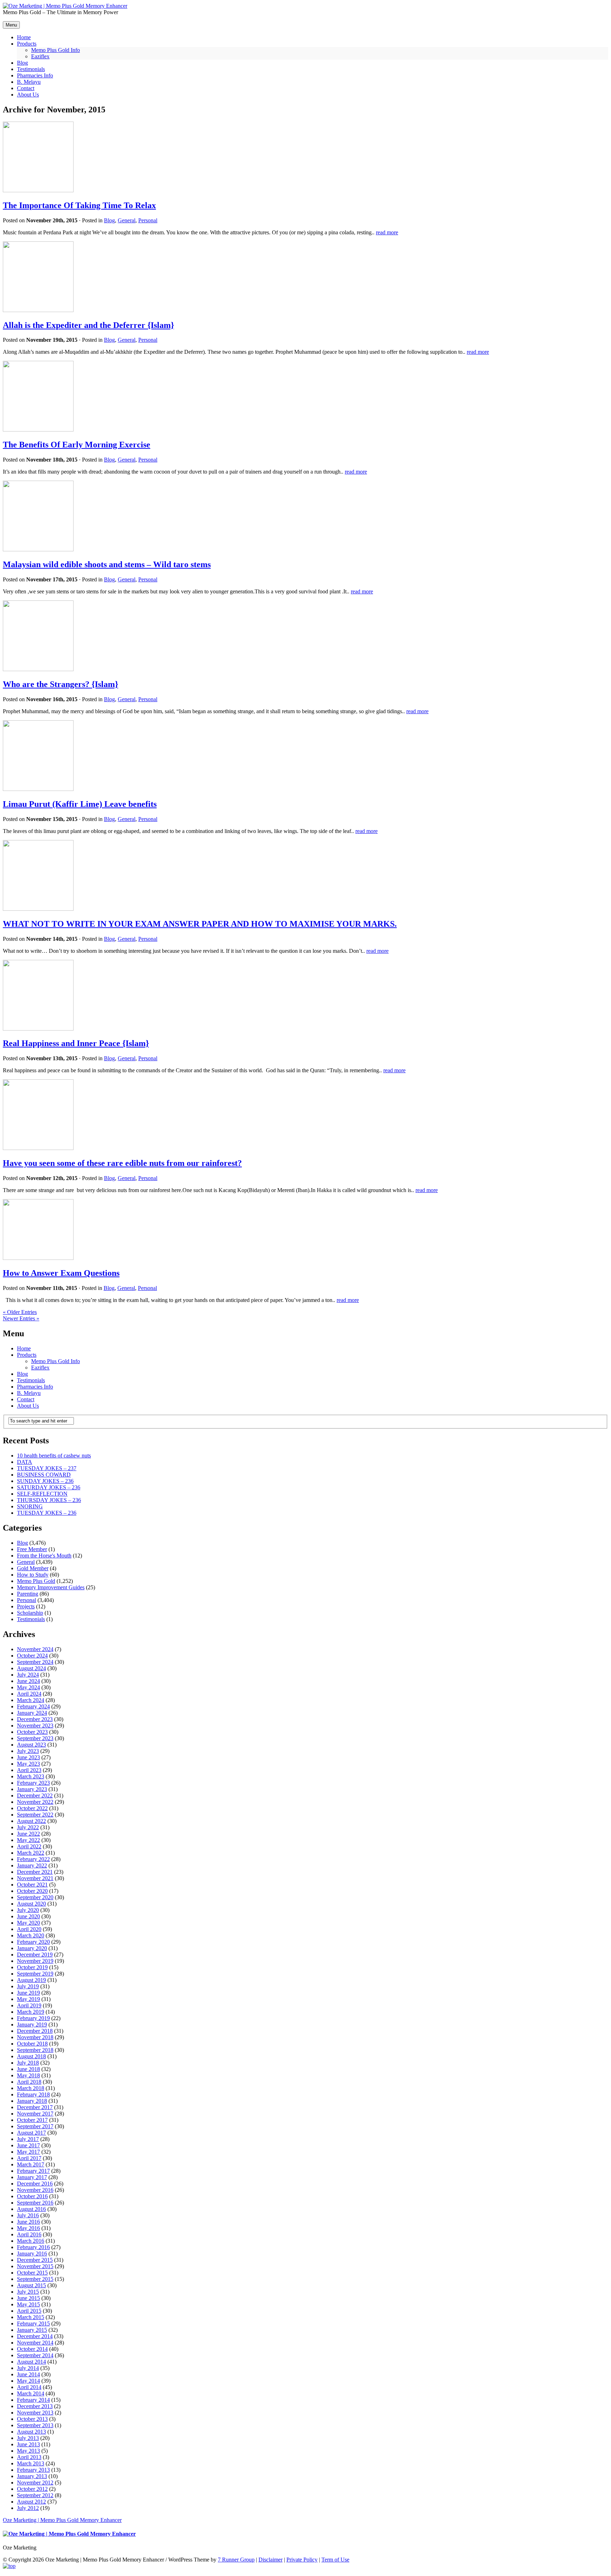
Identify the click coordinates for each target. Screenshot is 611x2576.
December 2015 (35, 2260)
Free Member (32, 1549)
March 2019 (31, 2012)
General (127, 220)
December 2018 (35, 2031)
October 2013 (32, 2419)
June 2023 (28, 1757)
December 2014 (35, 2336)
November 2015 (35, 2266)
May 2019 (28, 1999)
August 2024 (31, 1668)
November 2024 (35, 1649)
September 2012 (35, 2495)
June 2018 (28, 2069)
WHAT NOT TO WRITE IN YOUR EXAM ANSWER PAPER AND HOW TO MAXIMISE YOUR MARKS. (200, 924)
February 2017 (33, 2171)
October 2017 (32, 2120)
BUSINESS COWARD (44, 1475)
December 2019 (35, 1955)
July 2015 (28, 2292)
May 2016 (28, 2228)
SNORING (30, 1506)
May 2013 (28, 2451)
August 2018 (31, 2056)
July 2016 (28, 2215)
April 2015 (29, 2311)
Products (27, 1355)
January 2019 (32, 2025)
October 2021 (32, 1885)
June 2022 (28, 1834)
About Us (28, 1406)
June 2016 (28, 2222)
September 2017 (35, 2126)
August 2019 (31, 1980)
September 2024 (35, 1662)
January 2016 (32, 2254)
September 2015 (35, 2279)
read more (387, 232)
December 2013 (35, 2406)
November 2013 (35, 2413)
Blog (109, 220)
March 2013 (31, 2463)
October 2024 (32, 1656)
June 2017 (28, 2145)
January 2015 (32, 2330)
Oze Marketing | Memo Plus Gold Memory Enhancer (62, 2520)
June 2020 (28, 1916)
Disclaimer (270, 2560)
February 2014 (33, 2400)
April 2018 (29, 2082)
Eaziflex (40, 1368)
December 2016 (35, 2184)
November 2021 (35, 1878)
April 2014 (29, 2387)
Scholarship (30, 1613)
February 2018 (33, 2094)
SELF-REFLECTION (42, 1494)
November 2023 (35, 1726)
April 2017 (29, 2158)
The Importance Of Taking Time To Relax (79, 205)
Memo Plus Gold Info (56, 1361)
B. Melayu (29, 1393)
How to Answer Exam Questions (61, 1273)
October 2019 (32, 1967)
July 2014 (28, 2368)
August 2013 (31, 2432)
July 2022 (28, 1827)
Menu (11, 25)
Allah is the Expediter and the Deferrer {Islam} (88, 325)
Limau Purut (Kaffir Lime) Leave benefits (80, 804)
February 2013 (33, 2470)
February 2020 (33, 1942)
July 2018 (28, 2063)
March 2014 (31, 2393)
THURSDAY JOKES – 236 (49, 1500)
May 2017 (28, 2152)
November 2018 (35, 2037)
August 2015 (31, 2285)
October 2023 (32, 1732)
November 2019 (35, 1961)
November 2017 (35, 2114)
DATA (25, 1462)
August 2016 (31, 2209)
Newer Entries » (21, 1318)
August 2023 (31, 1745)
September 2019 (35, 1974)
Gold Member (33, 1568)
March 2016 (31, 2241)
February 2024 (33, 1706)
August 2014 (31, 2362)
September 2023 (35, 1738)
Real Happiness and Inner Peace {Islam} (76, 1043)
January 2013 (32, 2476)
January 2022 (32, 1865)
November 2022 (35, 1802)
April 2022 (29, 1846)
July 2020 (28, 1910)
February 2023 (33, 1783)
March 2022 (31, 1853)
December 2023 (35, 1719)
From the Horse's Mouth (44, 1556)
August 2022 (31, 1821)
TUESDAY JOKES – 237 (47, 1468)
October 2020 (32, 1891)
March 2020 (31, 1935)
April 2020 (29, 1929)
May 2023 (28, 1764)
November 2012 (35, 2483)
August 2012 (31, 2502)
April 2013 (29, 2457)
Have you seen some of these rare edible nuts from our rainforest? (122, 1163)
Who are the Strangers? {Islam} (60, 684)
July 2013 (28, 2438)
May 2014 (28, 2381)
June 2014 (28, 2374)
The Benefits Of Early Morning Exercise (77, 445)
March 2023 (31, 1776)
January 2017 (32, 2177)
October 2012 (32, 2489)
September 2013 (35, 2425)
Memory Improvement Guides (51, 1587)
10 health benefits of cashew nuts (54, 1456)
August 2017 (31, 2133)
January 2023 (32, 1789)
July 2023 (28, 1751)
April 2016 (29, 2234)
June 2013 (28, 2444)
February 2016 (33, 2247)
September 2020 (35, 1897)
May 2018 (28, 2075)
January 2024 (32, 1713)
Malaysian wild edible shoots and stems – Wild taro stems (107, 564)
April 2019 (29, 2005)
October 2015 (32, 2273)
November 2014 (35, 2343)
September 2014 (35, 2355)
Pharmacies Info (35, 1387)
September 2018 (35, 2050)
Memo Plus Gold (36, 1581)
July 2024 (28, 1675)
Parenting (28, 1594)
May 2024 (28, 1687)
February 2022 (33, 1859)
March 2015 (31, 2317)
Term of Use (335, 2560)
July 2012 (28, 2508)
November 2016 (35, 2190)
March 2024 (31, 1700)
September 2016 (35, 2203)
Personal (148, 220)
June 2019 (28, 1993)
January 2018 (32, 2101)
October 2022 (32, 1808)
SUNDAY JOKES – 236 (45, 1481)
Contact (26, 1399)
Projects (26, 1606)
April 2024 (29, 1694)
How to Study (33, 1575)
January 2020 (32, 1948)
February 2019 (33, 2018)
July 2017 (28, 2139)
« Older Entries (20, 1312)
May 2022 (28, 1840)
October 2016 (32, 2196)
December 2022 (35, 1795)
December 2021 (35, 1872)
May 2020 (28, 1923)
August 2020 (31, 1904)
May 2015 (28, 2304)
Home (24, 1348)
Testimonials (31, 1380)
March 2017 (31, 2164)
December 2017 (35, 2107)
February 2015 (33, 2323)
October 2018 (32, 2044)
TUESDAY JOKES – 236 (47, 1513)
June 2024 (28, 1681)
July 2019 (28, 1986)
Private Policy (302, 2560)
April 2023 (29, 1770)
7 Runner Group (236, 2560)
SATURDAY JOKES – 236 (49, 1487)
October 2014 (32, 2349)
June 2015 (28, 2298)
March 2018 (31, 2088)
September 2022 (35, 1815)
